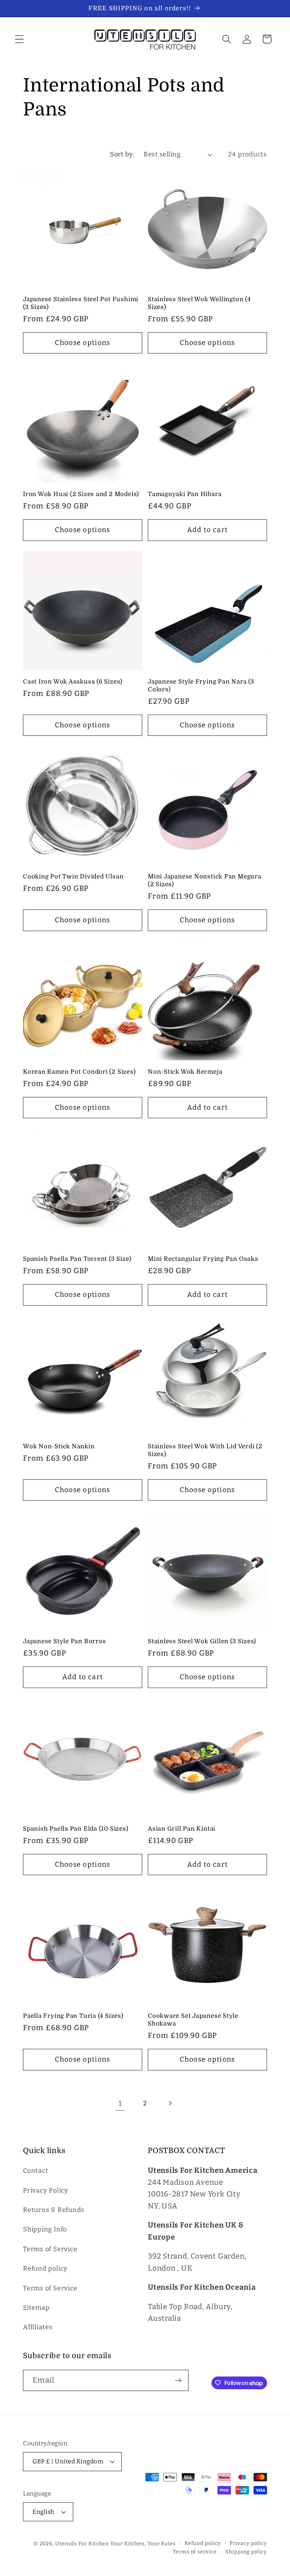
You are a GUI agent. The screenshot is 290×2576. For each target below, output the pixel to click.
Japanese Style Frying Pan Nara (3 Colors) (201, 685)
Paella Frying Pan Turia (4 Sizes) (73, 2016)
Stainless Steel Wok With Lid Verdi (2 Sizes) (205, 1450)
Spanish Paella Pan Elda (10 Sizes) (76, 1829)
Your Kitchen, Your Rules (143, 2544)
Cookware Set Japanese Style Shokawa (193, 2020)
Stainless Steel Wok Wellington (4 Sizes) (199, 303)
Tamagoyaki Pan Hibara (185, 494)
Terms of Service (50, 2249)
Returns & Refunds (54, 2210)
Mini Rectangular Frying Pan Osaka (203, 1259)
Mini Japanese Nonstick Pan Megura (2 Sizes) (205, 880)
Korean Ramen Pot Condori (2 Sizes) (79, 1072)
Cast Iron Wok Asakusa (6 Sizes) (73, 682)
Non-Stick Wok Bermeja (185, 1072)
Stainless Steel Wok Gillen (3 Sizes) (202, 1641)
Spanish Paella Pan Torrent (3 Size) (77, 1259)
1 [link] (120, 2103)
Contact (36, 2171)
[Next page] (170, 2103)
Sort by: (122, 154)
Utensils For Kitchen (82, 2544)
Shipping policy (246, 2552)
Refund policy (45, 2268)
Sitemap (36, 2308)
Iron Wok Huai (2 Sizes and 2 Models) (81, 494)
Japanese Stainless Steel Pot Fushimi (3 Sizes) (81, 303)
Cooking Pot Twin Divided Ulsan (73, 876)
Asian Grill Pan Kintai (182, 1829)
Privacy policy (248, 2543)
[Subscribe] (178, 2381)
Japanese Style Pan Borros (65, 1641)
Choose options (82, 343)
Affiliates (38, 2327)
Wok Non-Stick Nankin (59, 1446)
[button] (19, 39)
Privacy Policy (46, 2190)
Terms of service (195, 2552)
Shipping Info (45, 2229)
